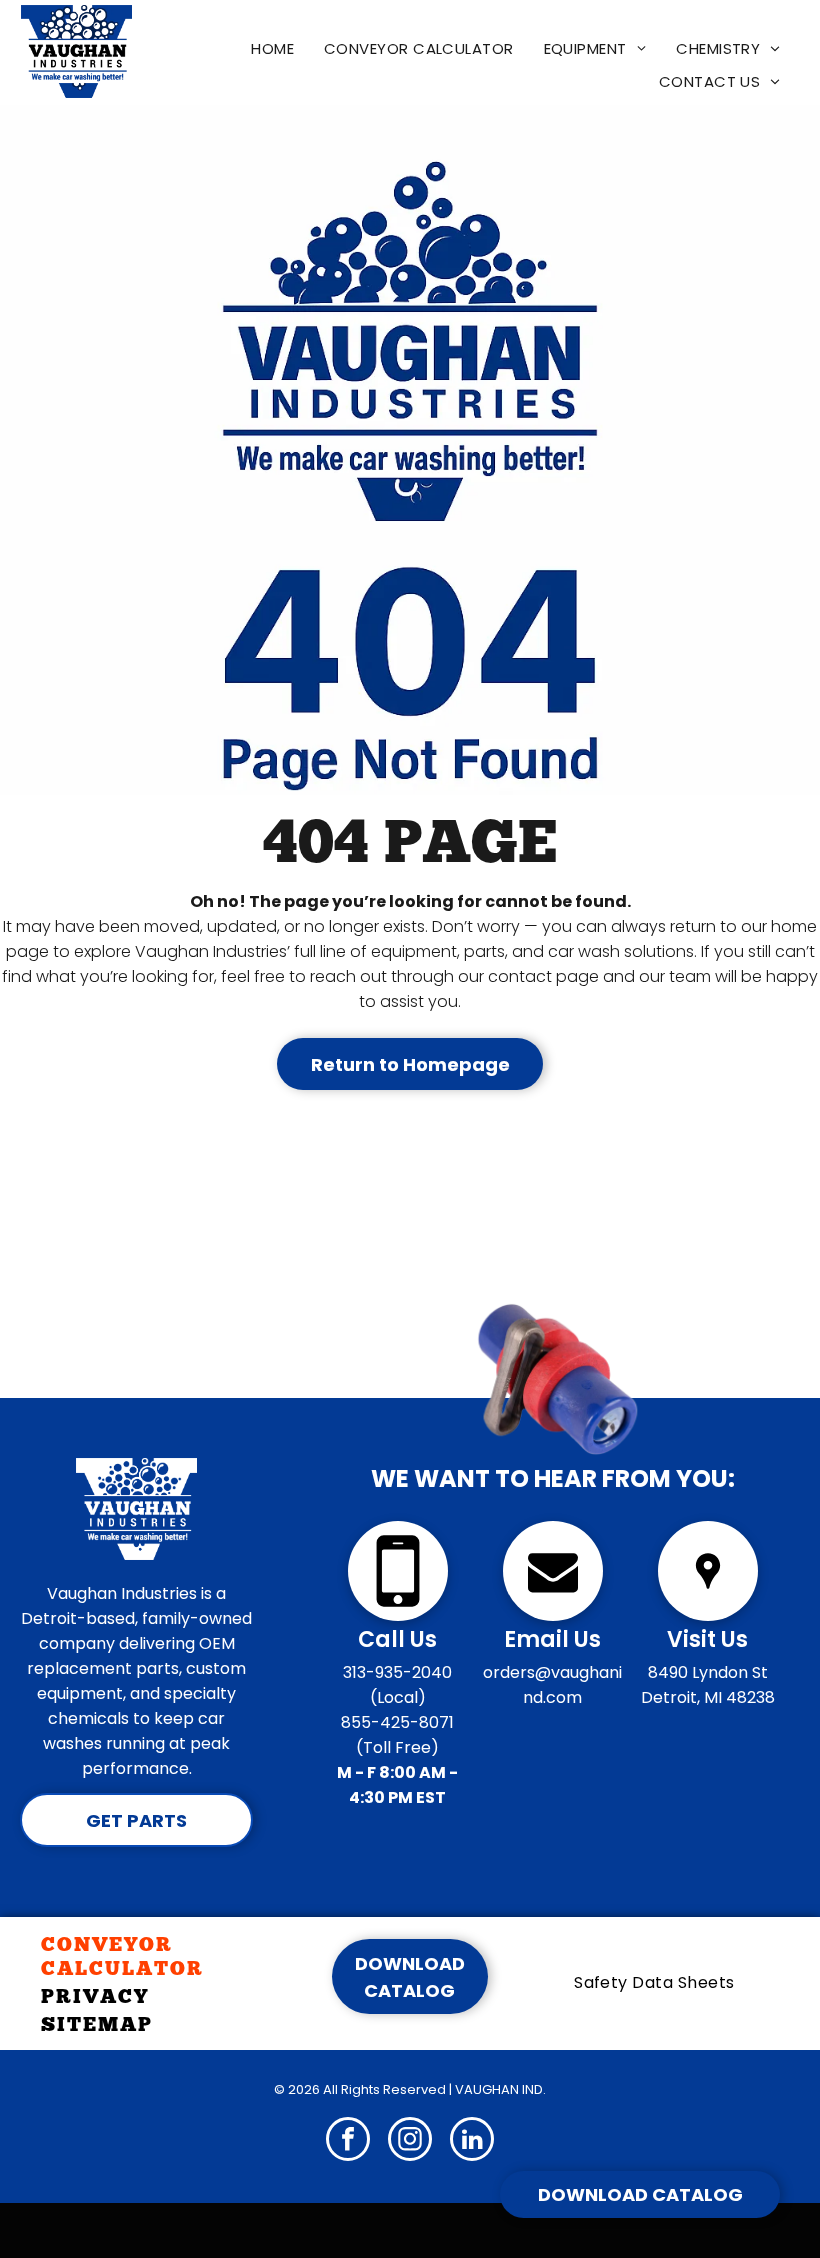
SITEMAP (97, 2024)
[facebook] (348, 2141)
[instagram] (410, 2141)
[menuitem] (272, 48)
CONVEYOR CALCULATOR (122, 1956)
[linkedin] (472, 2141)
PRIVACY (95, 1996)
